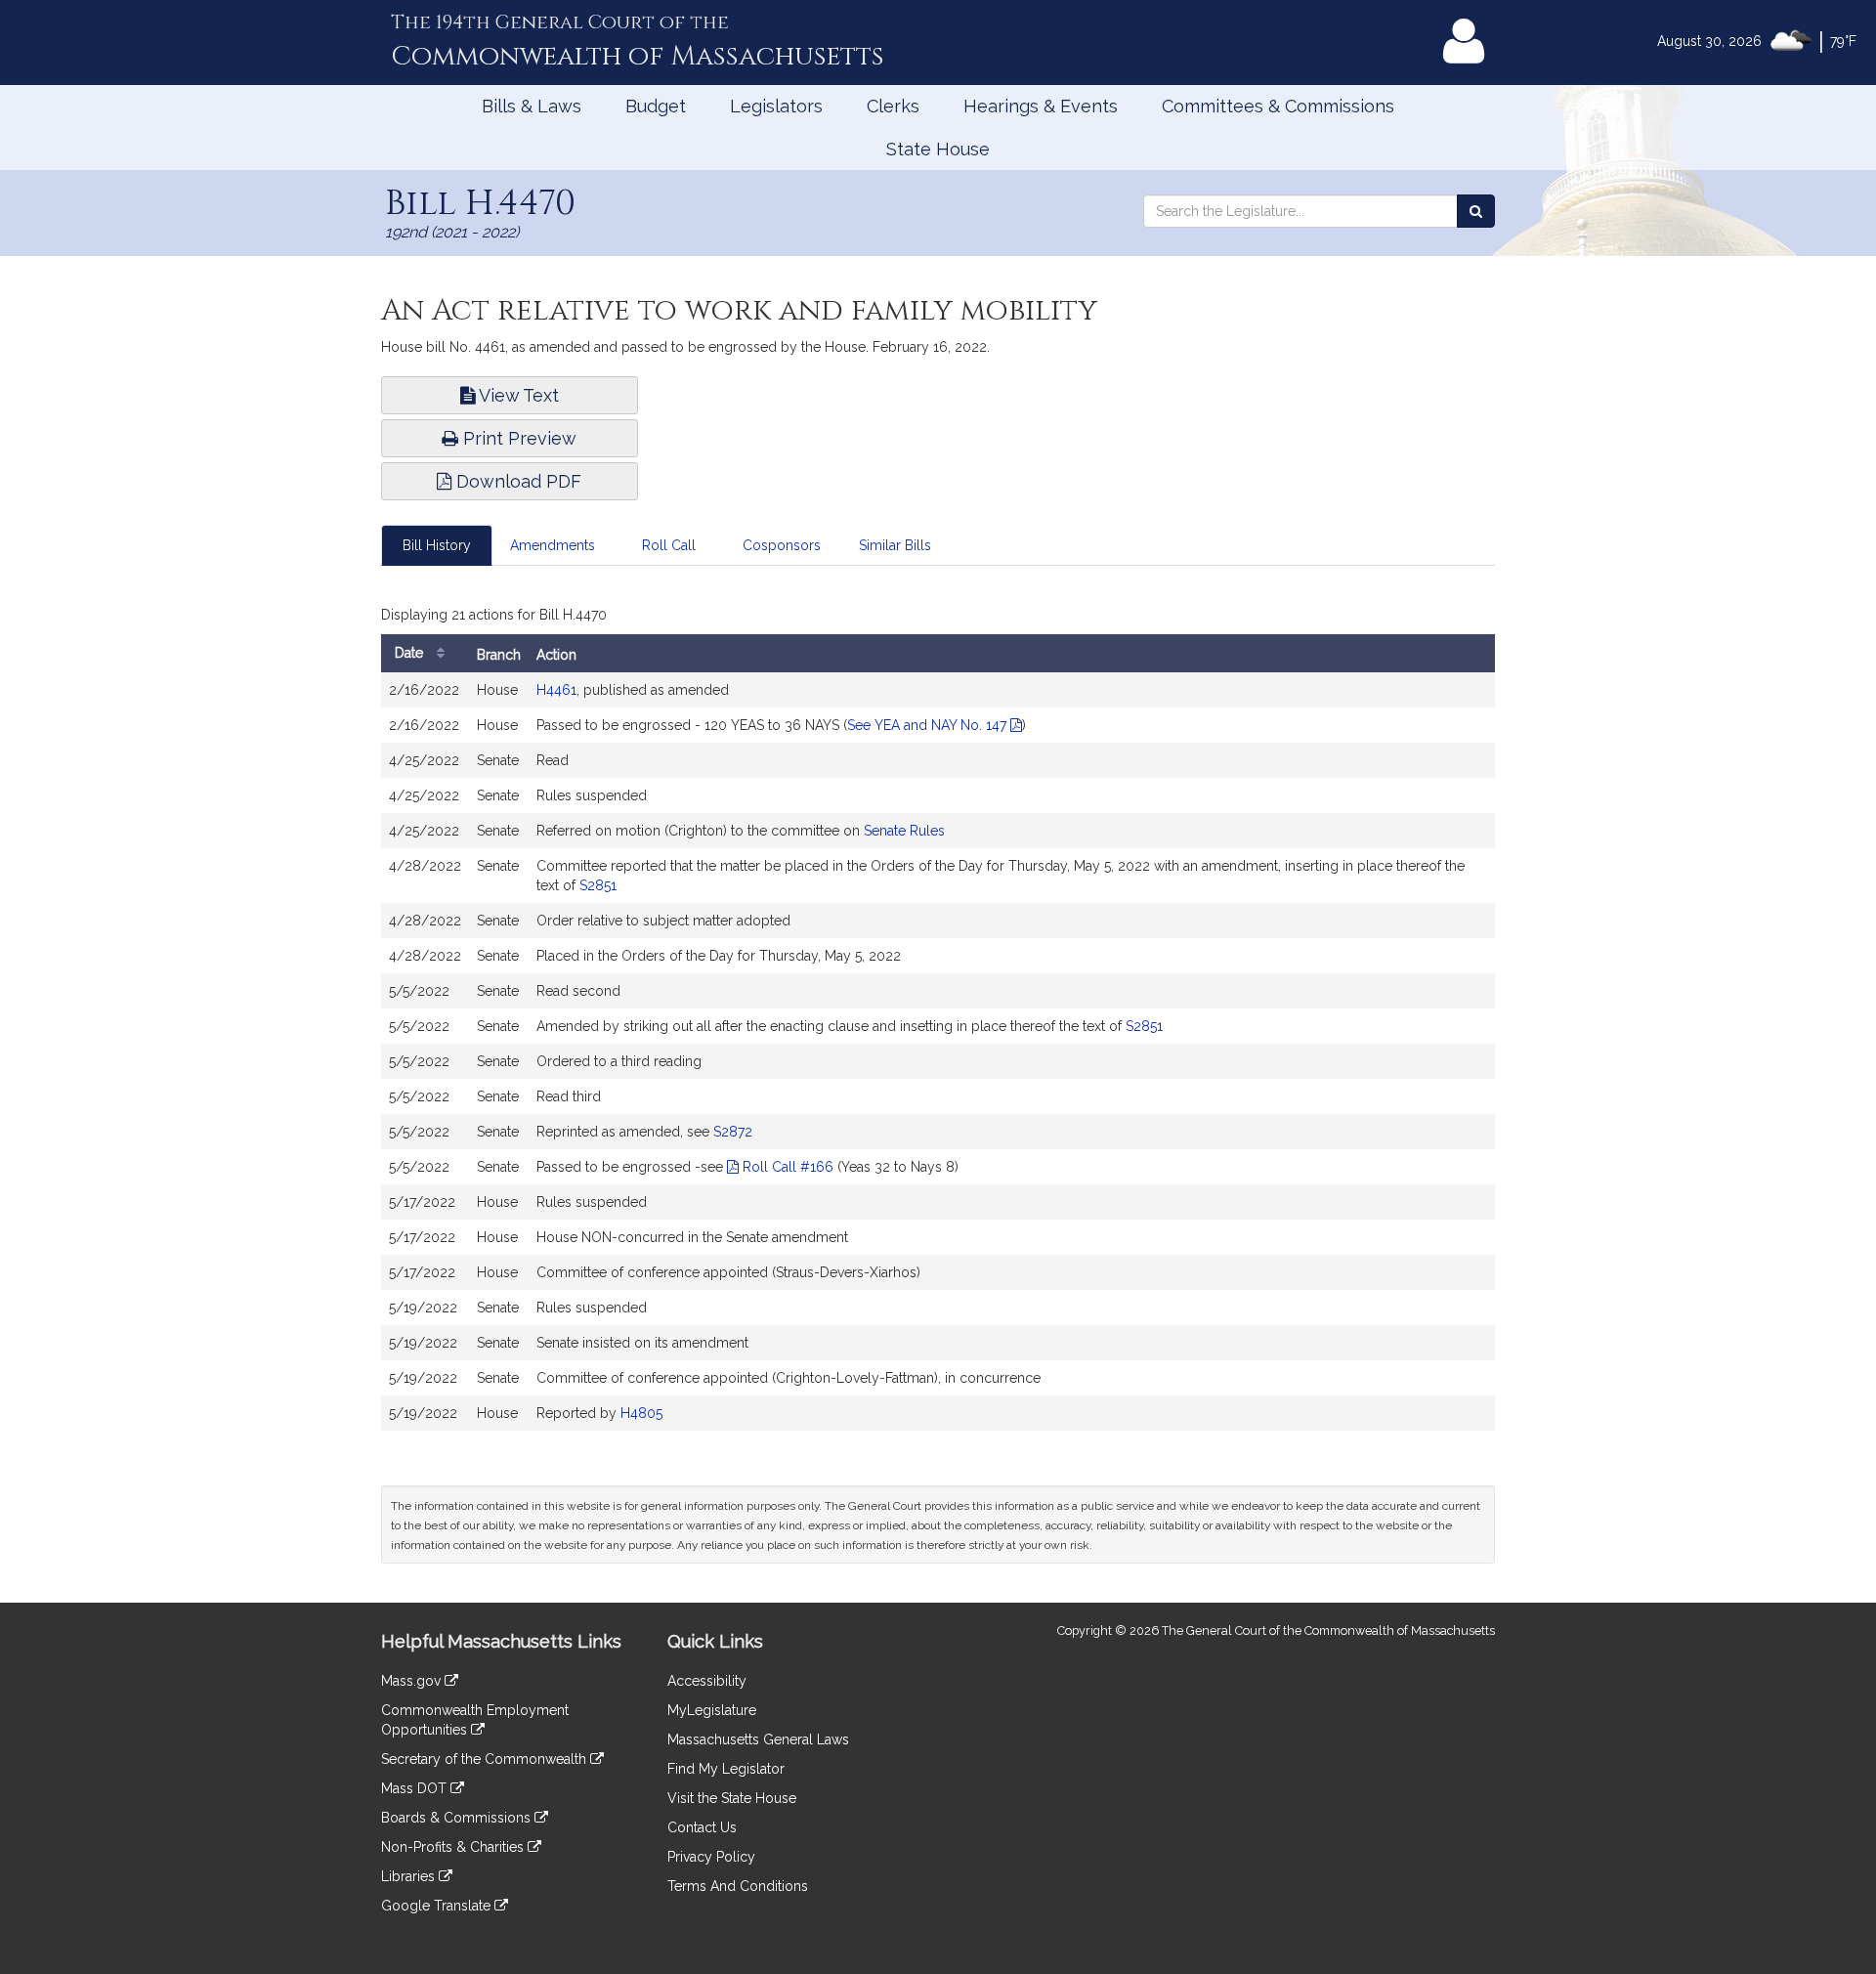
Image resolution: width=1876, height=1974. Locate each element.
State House (938, 149)
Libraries (410, 1876)
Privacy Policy (711, 1857)
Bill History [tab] (437, 545)
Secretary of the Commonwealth (486, 1759)
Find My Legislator (726, 1769)
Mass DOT (416, 1788)
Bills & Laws (532, 106)
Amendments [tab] (553, 545)
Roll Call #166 (786, 1167)
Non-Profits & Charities (454, 1847)
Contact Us (702, 1827)
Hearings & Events (1041, 106)
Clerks (893, 106)
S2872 (733, 1132)
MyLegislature (712, 1710)
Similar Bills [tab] (895, 545)
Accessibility (707, 1681)
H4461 (556, 690)
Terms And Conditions (738, 1886)
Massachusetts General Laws (758, 1739)
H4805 (641, 1413)
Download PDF (516, 481)
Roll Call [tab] (669, 545)
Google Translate (438, 1906)
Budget (656, 106)
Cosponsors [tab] (782, 545)
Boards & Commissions (458, 1818)
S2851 (598, 885)
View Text (517, 395)
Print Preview (517, 438)
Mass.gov (413, 1681)
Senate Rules (904, 831)
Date (411, 653)
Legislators (776, 106)
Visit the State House (732, 1798)
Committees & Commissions (1278, 106)
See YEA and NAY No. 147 (929, 725)
